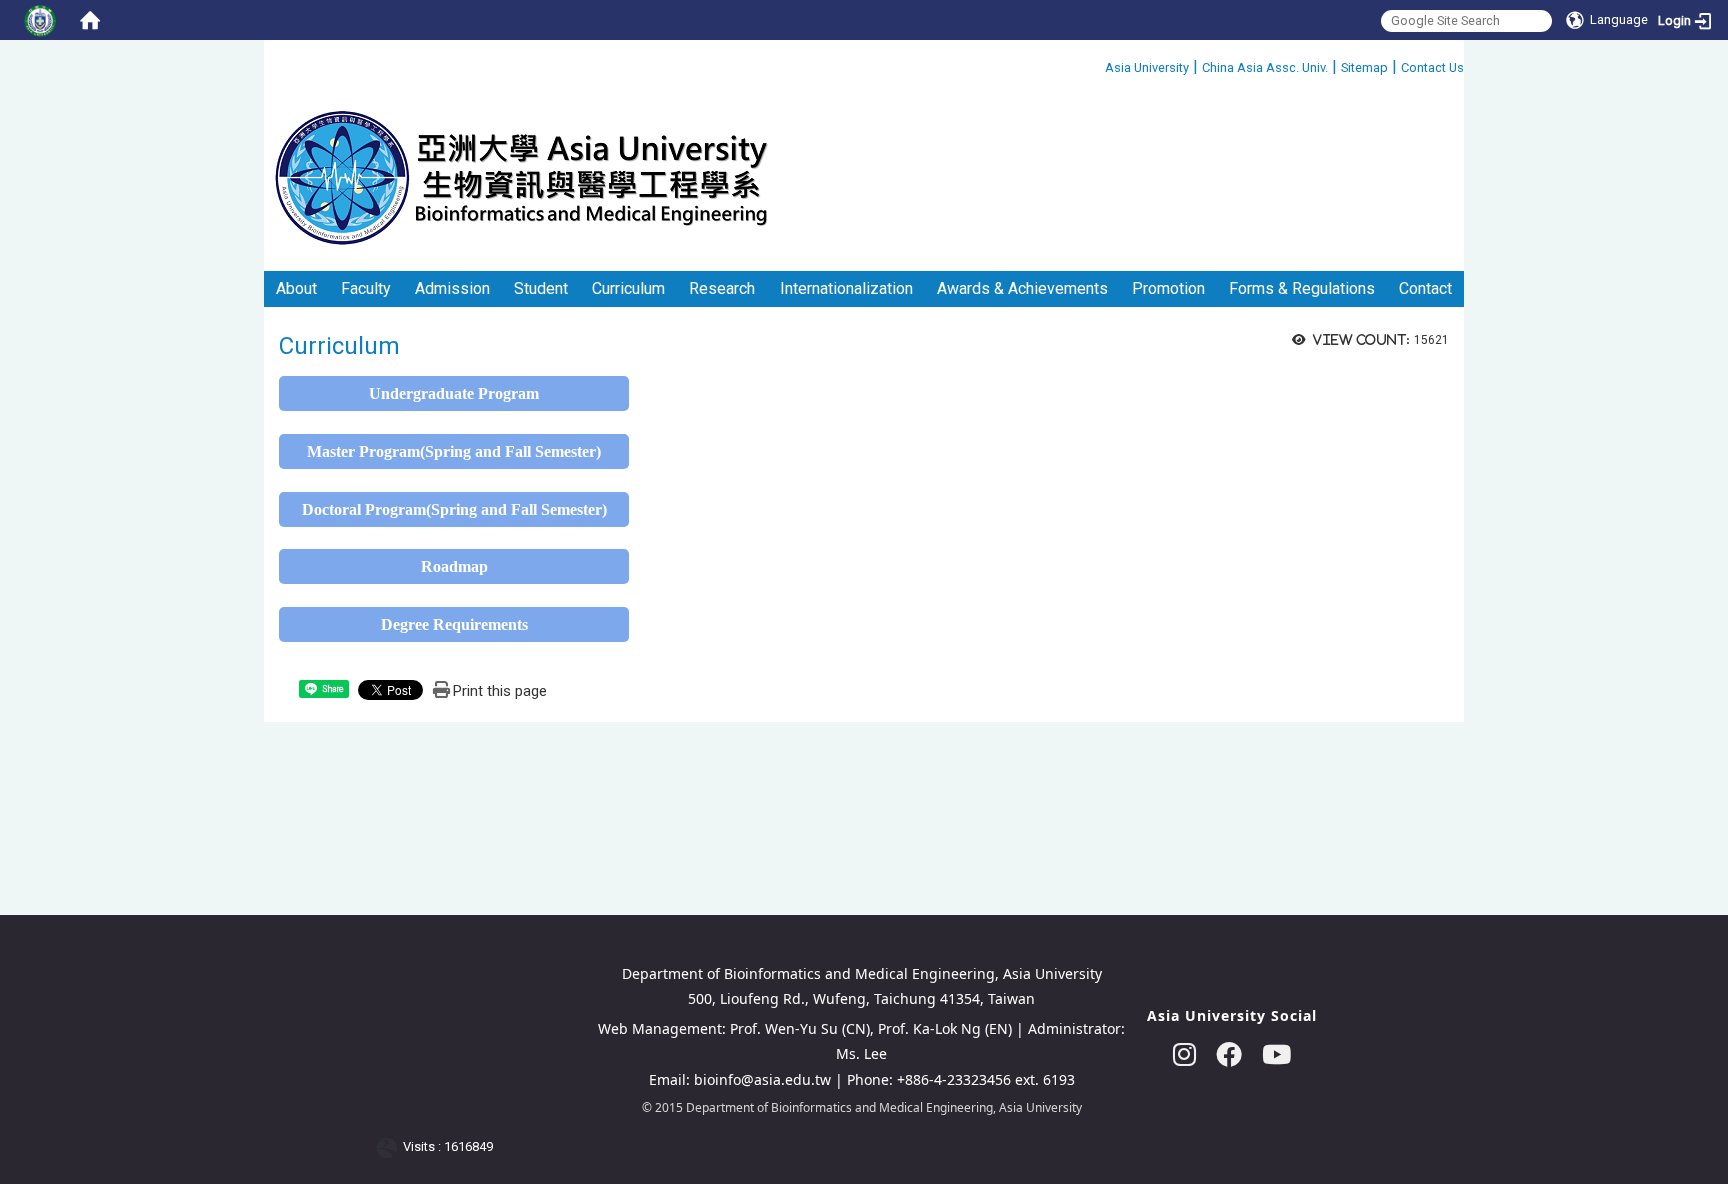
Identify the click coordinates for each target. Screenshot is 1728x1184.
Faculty (366, 288)
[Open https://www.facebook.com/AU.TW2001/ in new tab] (1229, 1054)
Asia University (1147, 67)
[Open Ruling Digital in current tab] (390, 1147)
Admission (452, 288)
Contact (1425, 288)
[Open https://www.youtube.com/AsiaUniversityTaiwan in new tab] (1276, 1054)
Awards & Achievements (1022, 288)
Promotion (1168, 288)
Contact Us (1432, 67)
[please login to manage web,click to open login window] (40, 20)
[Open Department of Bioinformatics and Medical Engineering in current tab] (520, 177)
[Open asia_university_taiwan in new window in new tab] (1184, 1054)
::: (1097, 64)
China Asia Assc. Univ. (1265, 67)
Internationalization (846, 288)
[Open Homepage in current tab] (90, 20)
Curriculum (628, 288)
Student (541, 288)
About (296, 288)
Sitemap (1364, 67)
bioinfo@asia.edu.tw (762, 1079)
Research (722, 288)
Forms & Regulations (1302, 288)
